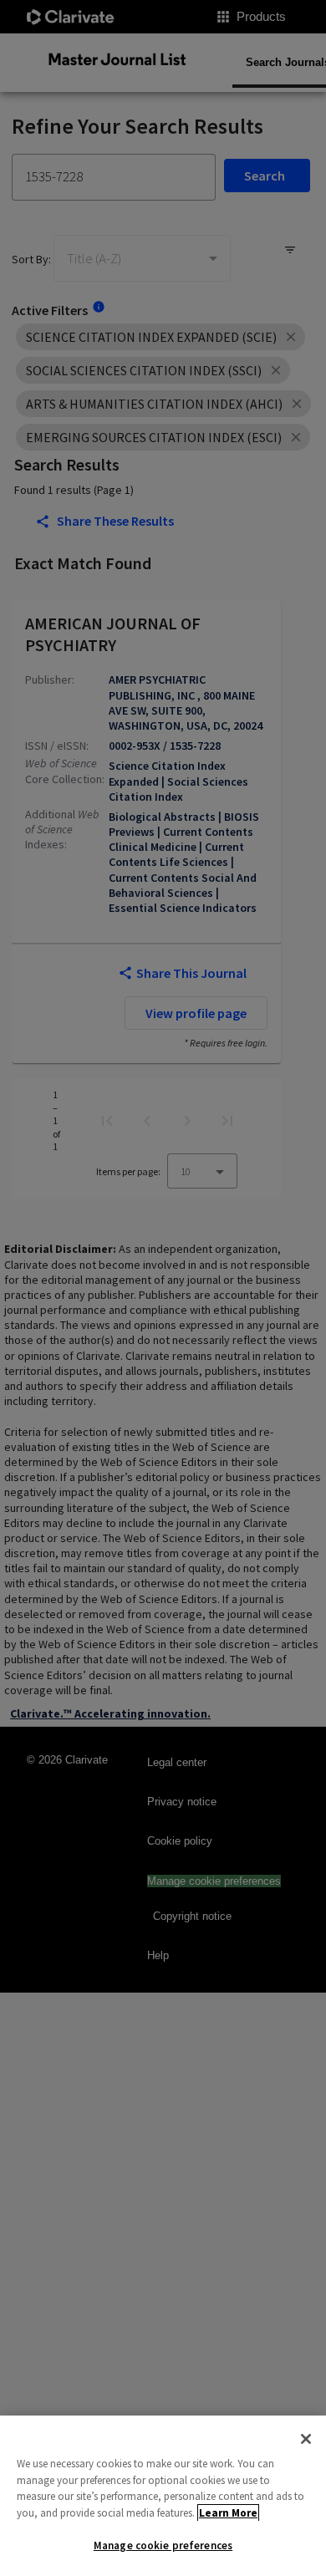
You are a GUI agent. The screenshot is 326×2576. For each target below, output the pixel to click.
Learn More (228, 2513)
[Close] (306, 2439)
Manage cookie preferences (163, 2545)
